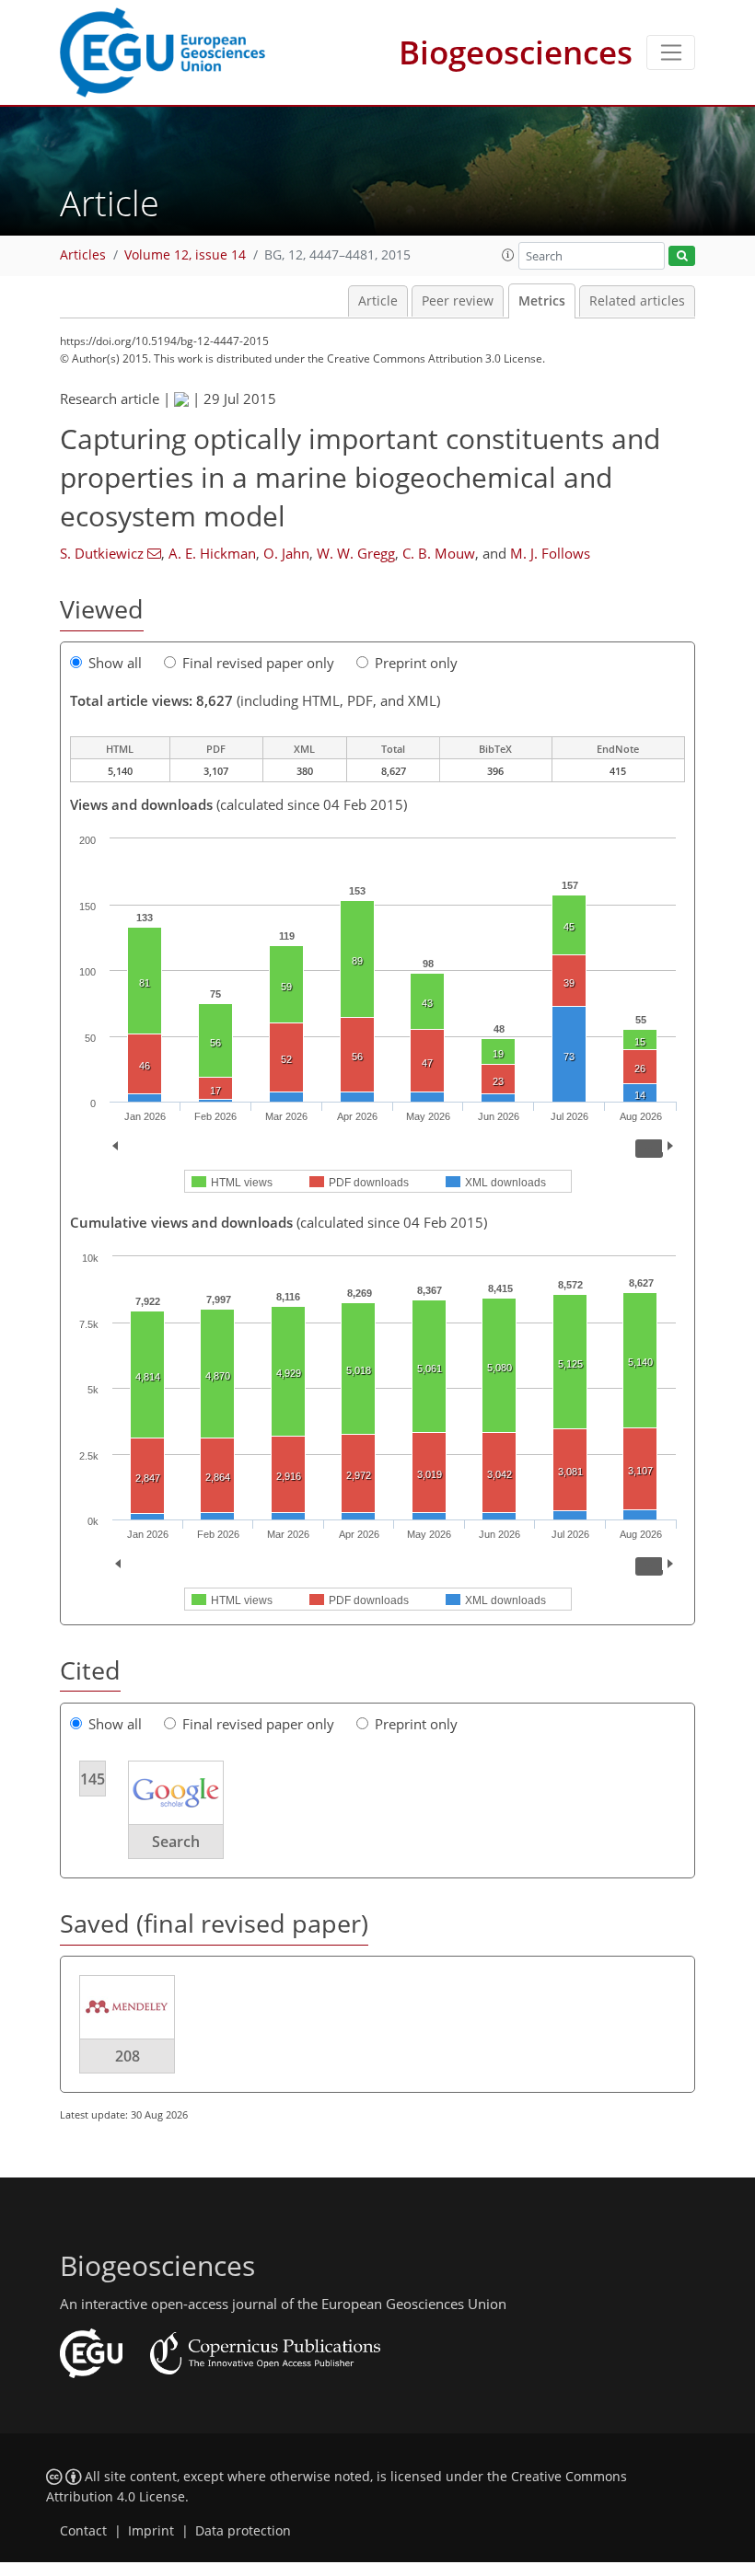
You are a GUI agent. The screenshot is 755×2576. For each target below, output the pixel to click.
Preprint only (416, 663)
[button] (508, 255)
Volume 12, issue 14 (185, 255)
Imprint (151, 2531)
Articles (83, 255)
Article (378, 301)
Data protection (243, 2531)
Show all (115, 663)
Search (176, 1842)
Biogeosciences (516, 52)
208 (128, 2056)
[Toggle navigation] (671, 52)
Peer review (458, 301)
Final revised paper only (258, 663)
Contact (83, 2531)
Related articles (637, 301)
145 (93, 1779)
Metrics (542, 301)
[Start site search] (682, 256)
